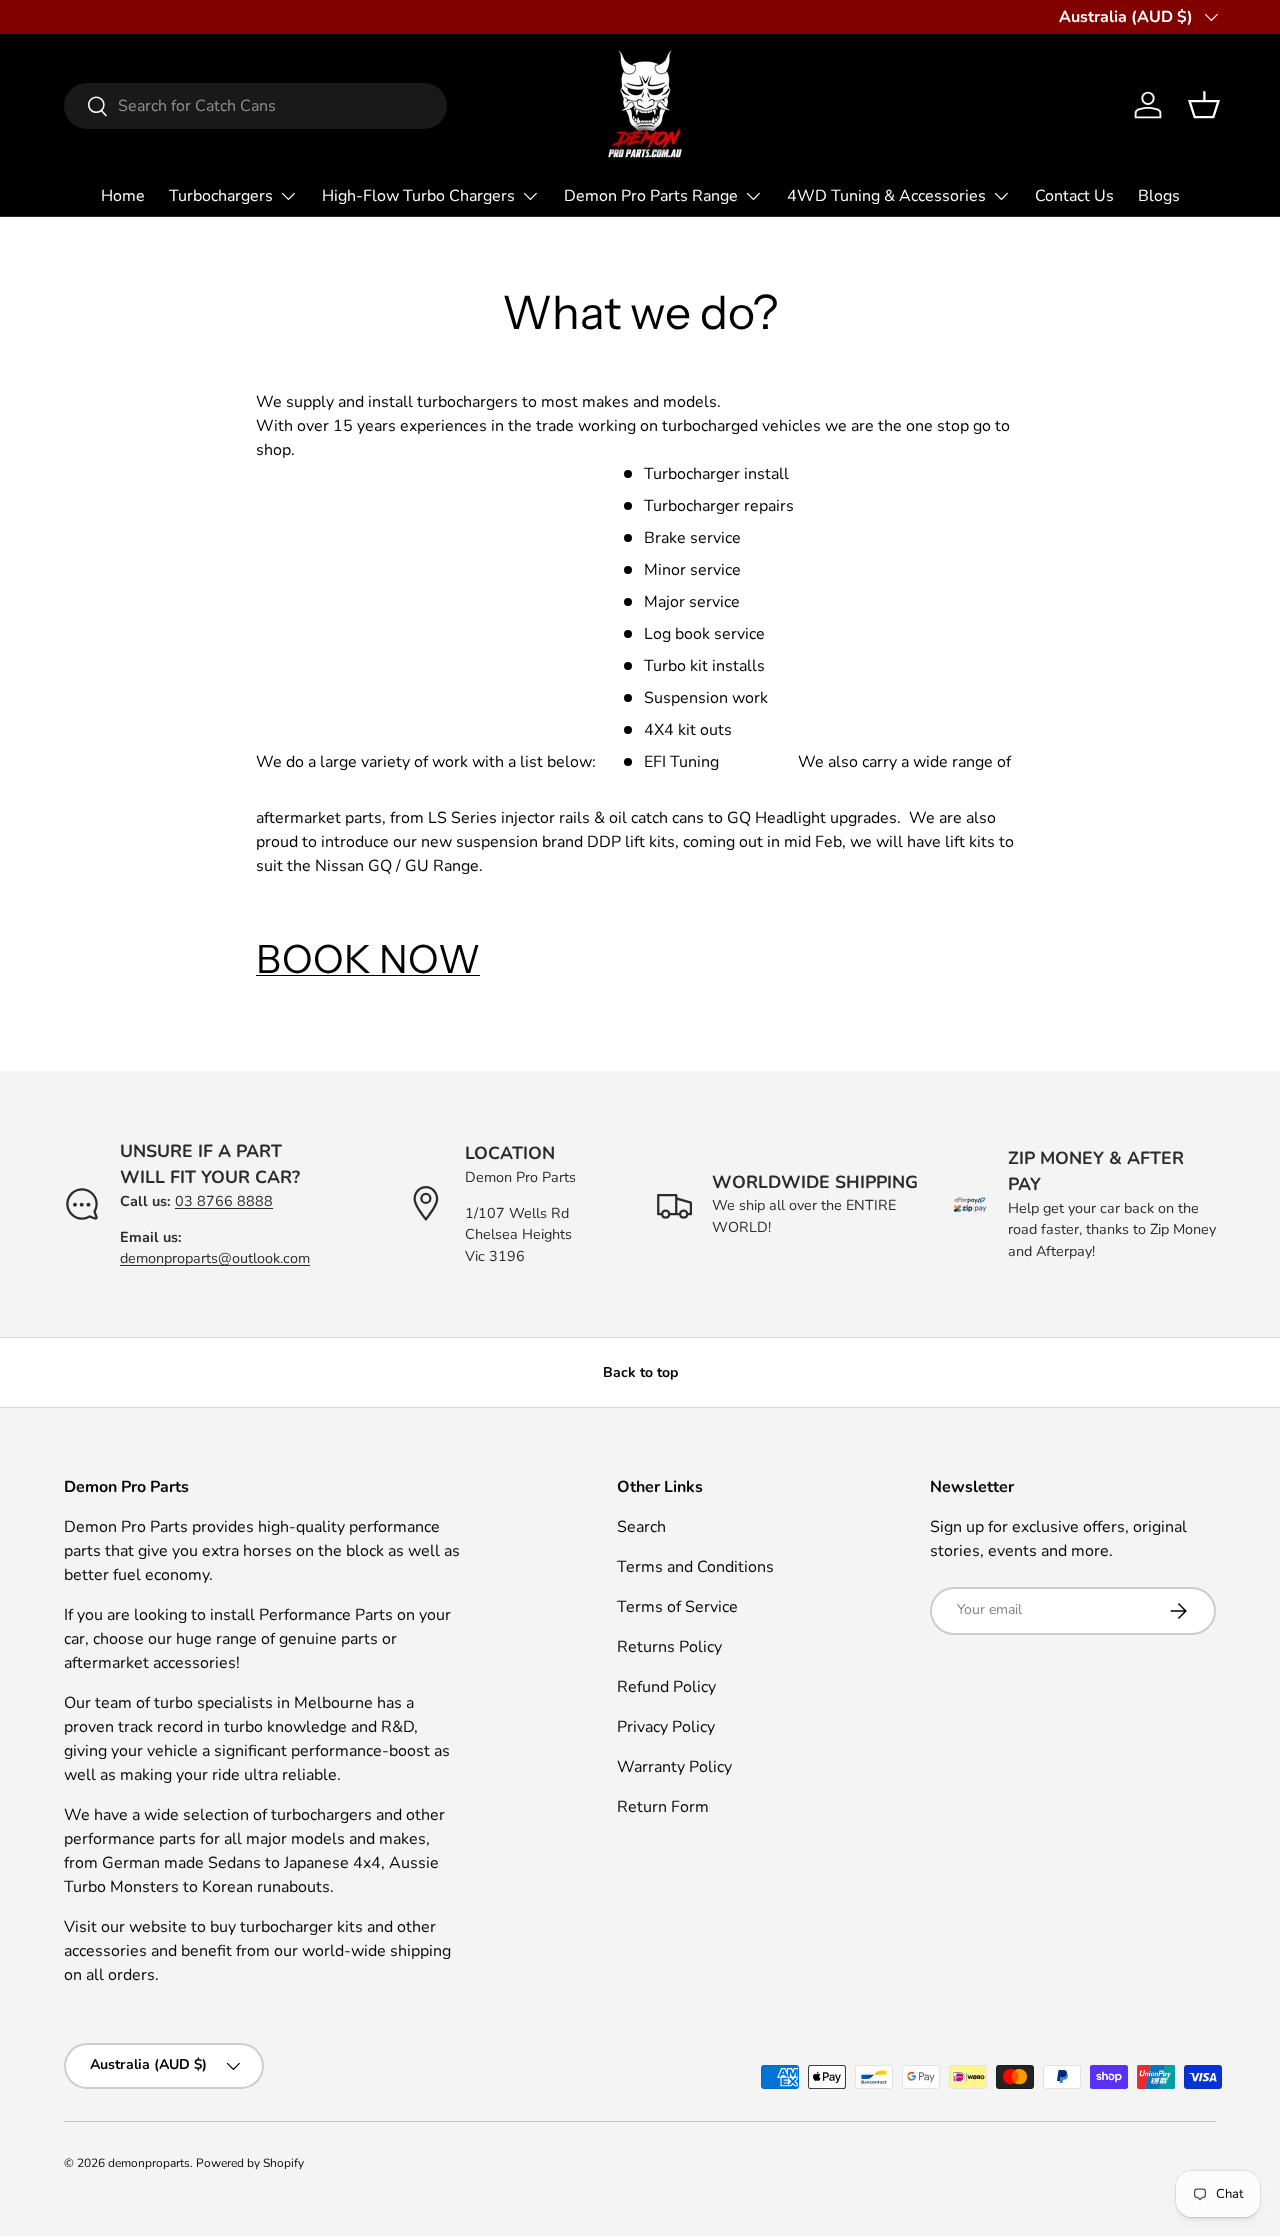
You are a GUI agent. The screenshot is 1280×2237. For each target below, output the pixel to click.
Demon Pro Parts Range (651, 196)
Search (641, 1527)
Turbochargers (221, 196)
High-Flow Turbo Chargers (418, 196)
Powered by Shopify (250, 2163)
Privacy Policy (666, 1727)
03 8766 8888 (224, 1201)
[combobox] (255, 106)
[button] (1204, 105)
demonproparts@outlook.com (215, 1258)
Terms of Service (677, 1607)
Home (123, 196)
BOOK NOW (368, 959)
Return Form (663, 1807)
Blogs (1159, 196)
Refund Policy (666, 1687)
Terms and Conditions (695, 1567)
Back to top (640, 1372)
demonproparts (149, 2163)
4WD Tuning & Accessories (886, 196)
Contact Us (1074, 196)
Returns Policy (669, 1647)
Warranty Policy (674, 1767)
